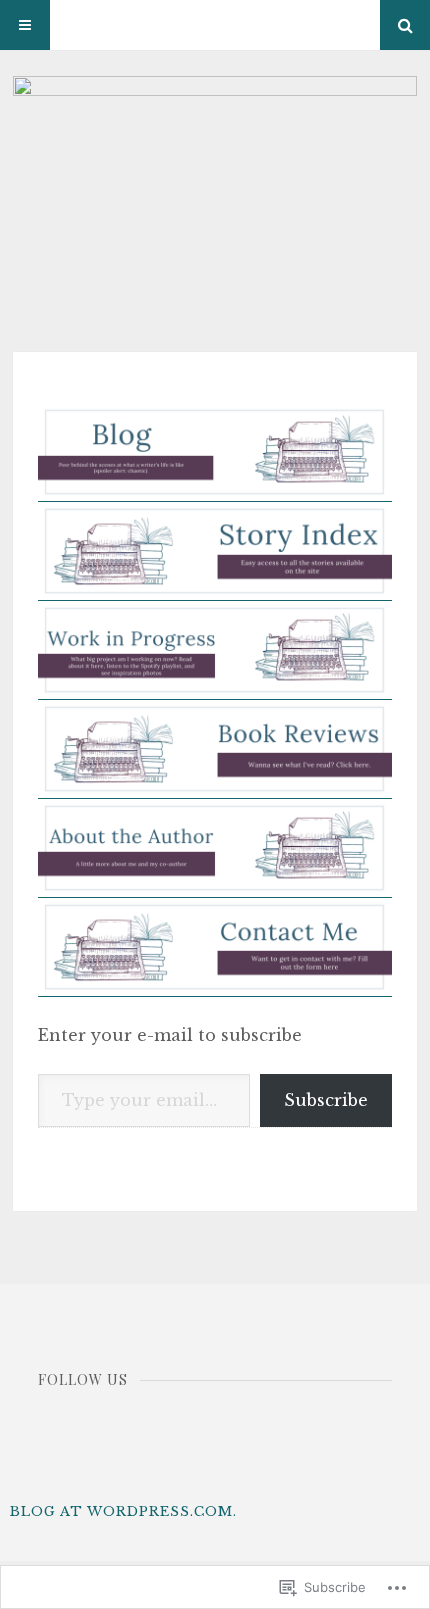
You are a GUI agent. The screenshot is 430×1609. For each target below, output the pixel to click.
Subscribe (326, 1100)
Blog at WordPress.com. (123, 1511)
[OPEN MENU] (25, 25)
